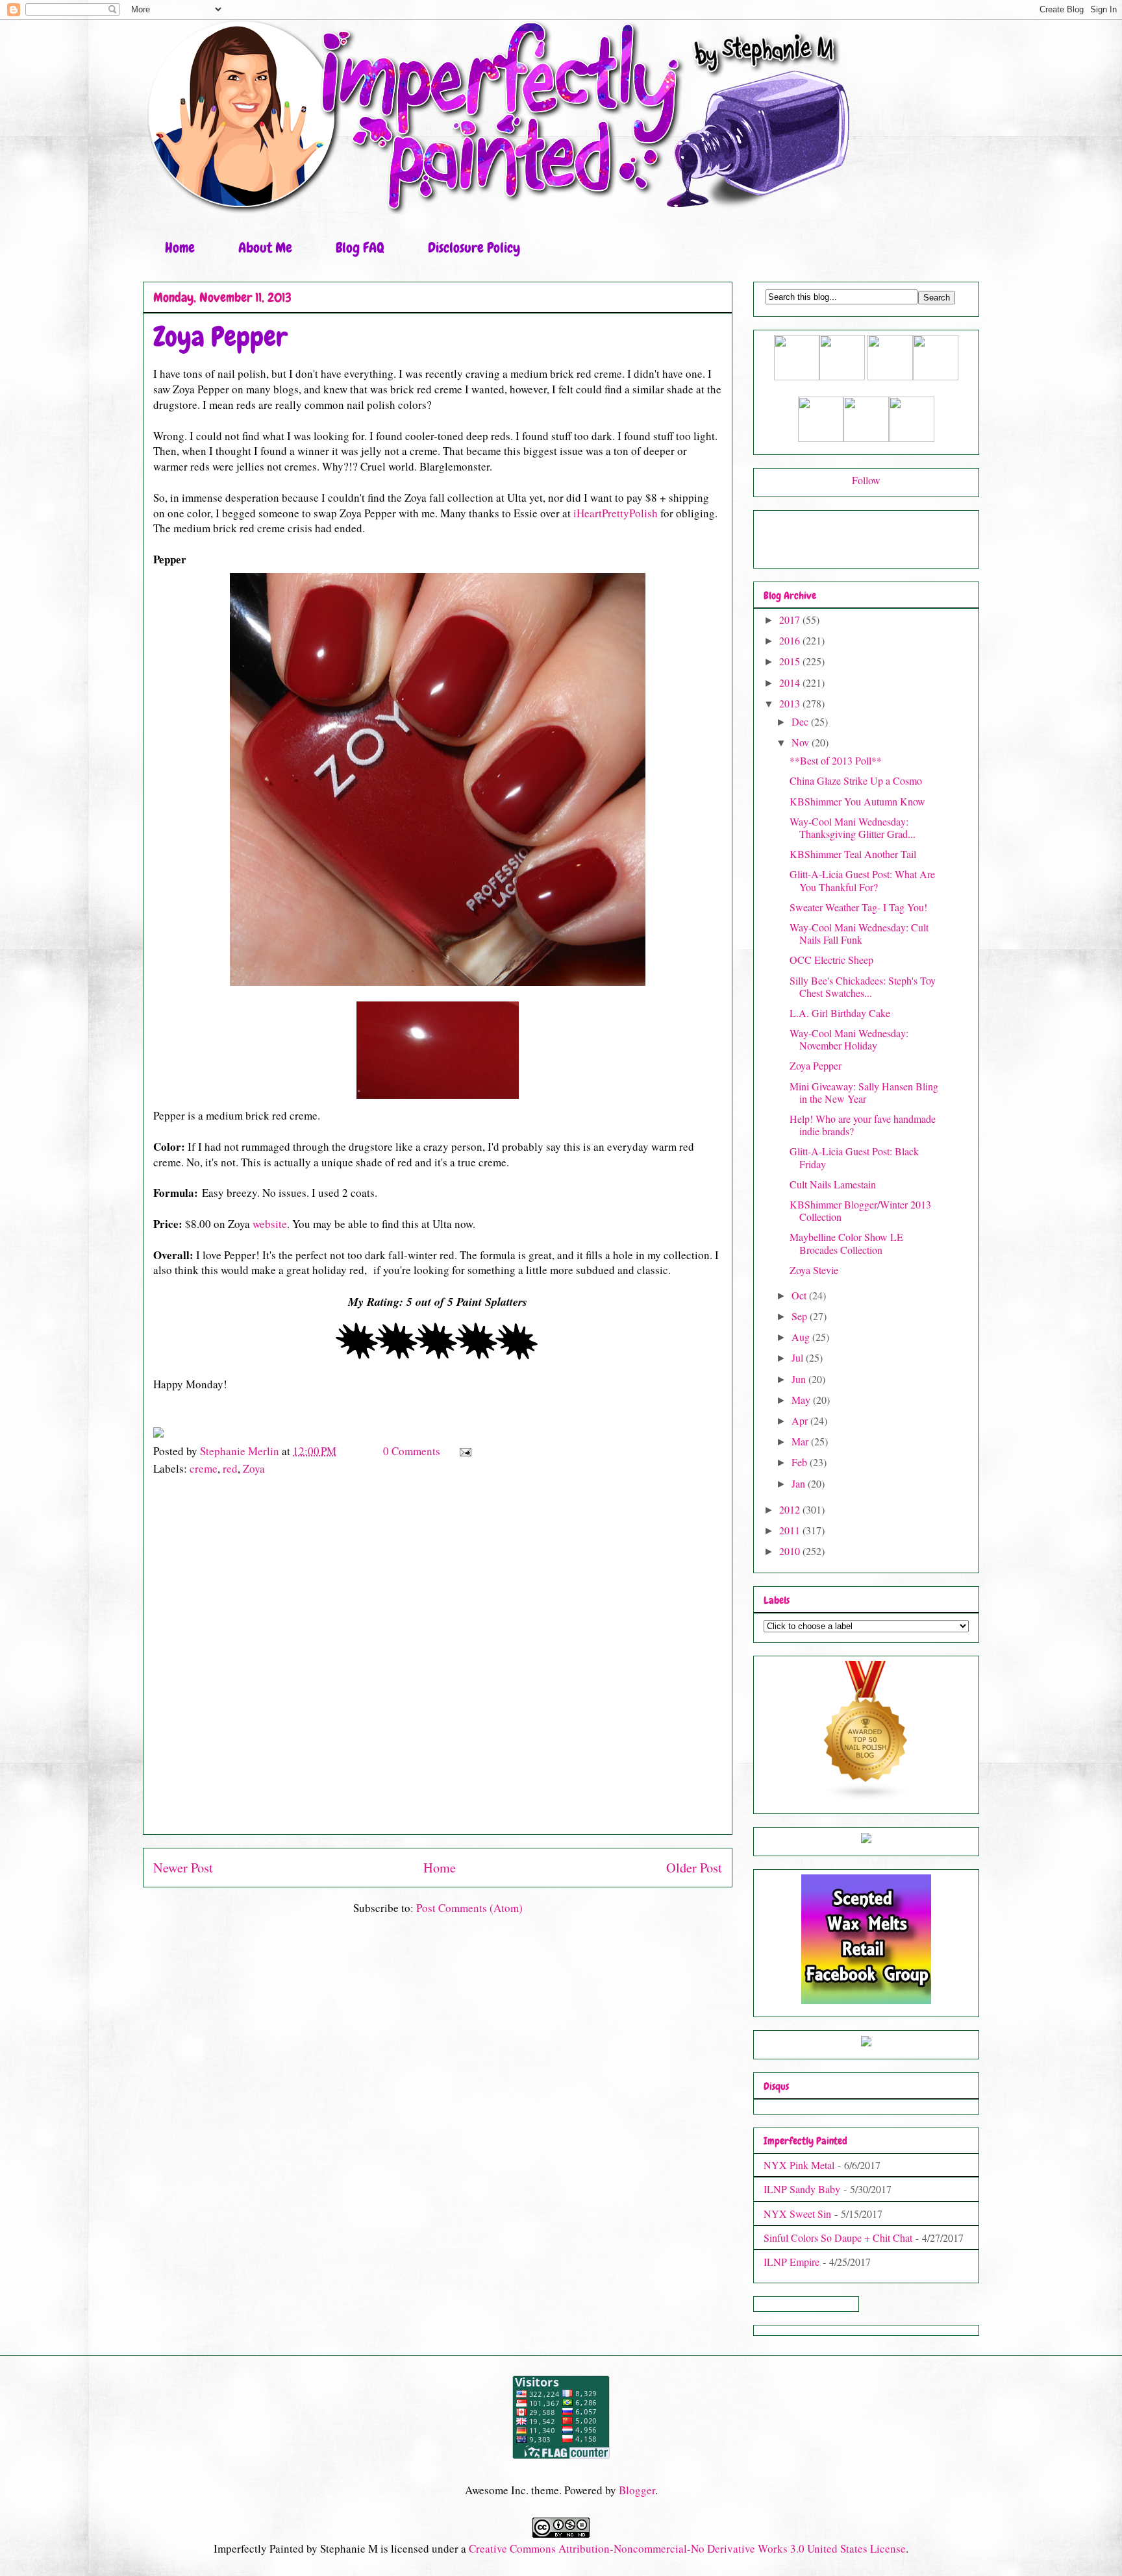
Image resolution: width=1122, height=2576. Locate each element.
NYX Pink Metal (799, 2165)
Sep (801, 1316)
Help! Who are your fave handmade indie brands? (863, 1125)
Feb (801, 1462)
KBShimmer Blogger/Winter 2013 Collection (860, 1210)
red (230, 1468)
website (270, 1224)
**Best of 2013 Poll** (836, 760)
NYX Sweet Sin (797, 2214)
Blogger (637, 2490)
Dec (801, 721)
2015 (791, 661)
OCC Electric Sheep (831, 960)
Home (180, 248)
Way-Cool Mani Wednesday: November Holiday (849, 1039)
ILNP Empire (792, 2262)
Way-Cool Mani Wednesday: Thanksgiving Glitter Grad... (853, 828)
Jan (800, 1483)
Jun (800, 1379)
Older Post (694, 1867)
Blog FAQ (360, 248)
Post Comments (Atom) (469, 1908)
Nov (802, 742)
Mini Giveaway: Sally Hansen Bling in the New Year (864, 1092)
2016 (791, 640)
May (802, 1400)
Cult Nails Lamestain (833, 1184)
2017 (791, 619)
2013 (791, 703)
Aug (802, 1337)
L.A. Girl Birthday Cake (840, 1013)
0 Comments (412, 1451)
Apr (801, 1420)
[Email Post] (464, 1451)
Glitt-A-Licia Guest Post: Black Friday (854, 1157)
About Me (265, 248)
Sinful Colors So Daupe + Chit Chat (838, 2238)
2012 (791, 1509)
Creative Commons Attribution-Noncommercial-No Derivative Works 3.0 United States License (687, 2548)
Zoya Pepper (816, 1065)
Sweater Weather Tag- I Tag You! (858, 907)
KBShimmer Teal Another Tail (853, 854)
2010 (791, 1551)
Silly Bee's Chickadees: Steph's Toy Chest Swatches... (863, 987)
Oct (800, 1295)
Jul (799, 1357)
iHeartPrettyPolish (616, 513)
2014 (791, 682)
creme (204, 1468)
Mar (801, 1441)
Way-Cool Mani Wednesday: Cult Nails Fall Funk (859, 933)
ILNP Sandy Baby (802, 2189)
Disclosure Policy (474, 248)
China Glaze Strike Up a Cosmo (856, 780)
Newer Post (183, 1867)
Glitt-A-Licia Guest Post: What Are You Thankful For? (862, 880)
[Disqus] (438, 1662)
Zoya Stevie (814, 1270)
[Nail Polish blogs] (866, 1797)
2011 (791, 1530)
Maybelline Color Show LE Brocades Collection (846, 1243)
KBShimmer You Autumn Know (857, 801)
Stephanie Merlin (241, 1451)
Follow (866, 480)
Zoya (254, 1468)
